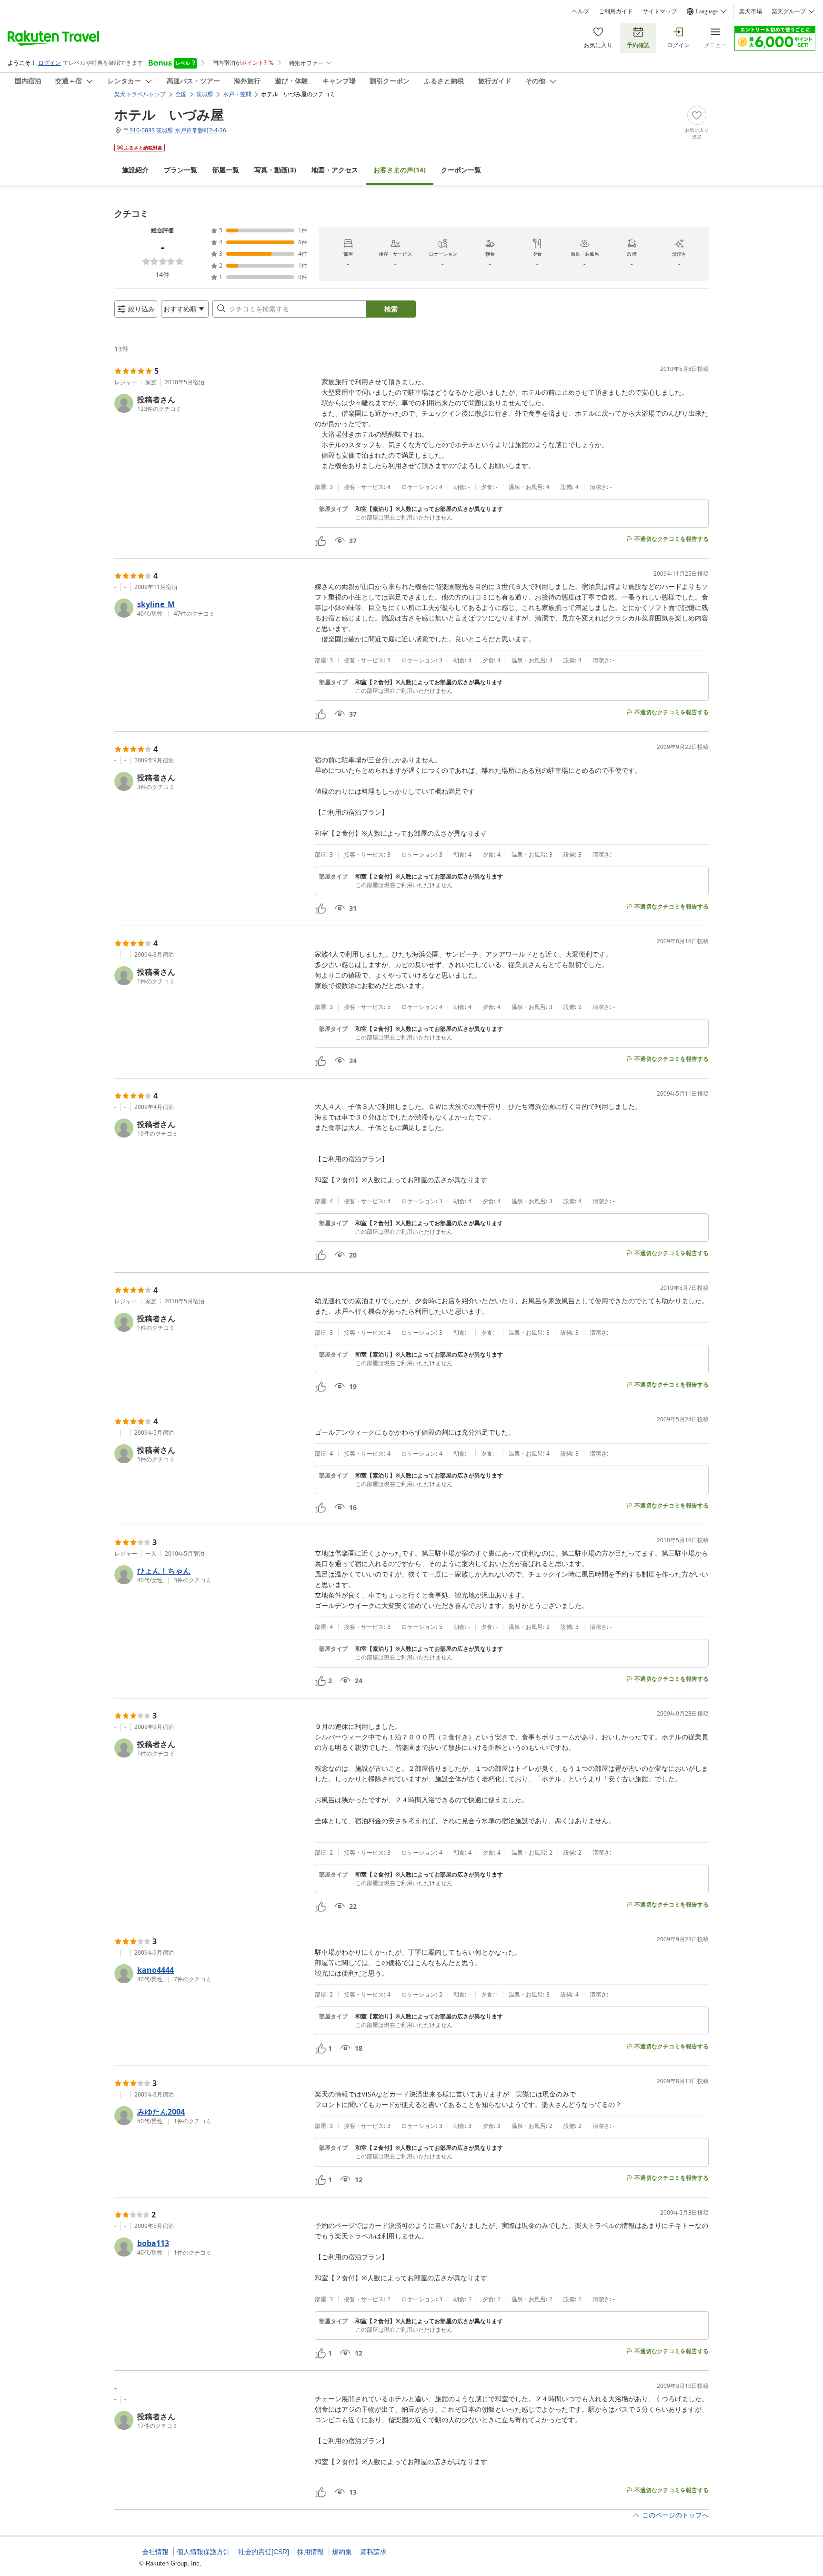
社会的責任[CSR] (264, 2552)
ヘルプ (581, 11)
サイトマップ (660, 11)
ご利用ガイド (616, 11)
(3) (275, 170)
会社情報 (155, 2552)
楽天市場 (751, 11)
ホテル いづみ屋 (169, 114)
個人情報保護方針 (203, 2552)
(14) (400, 170)
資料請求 (373, 2552)
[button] (211, 403)
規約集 (342, 2552)
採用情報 (311, 2552)
